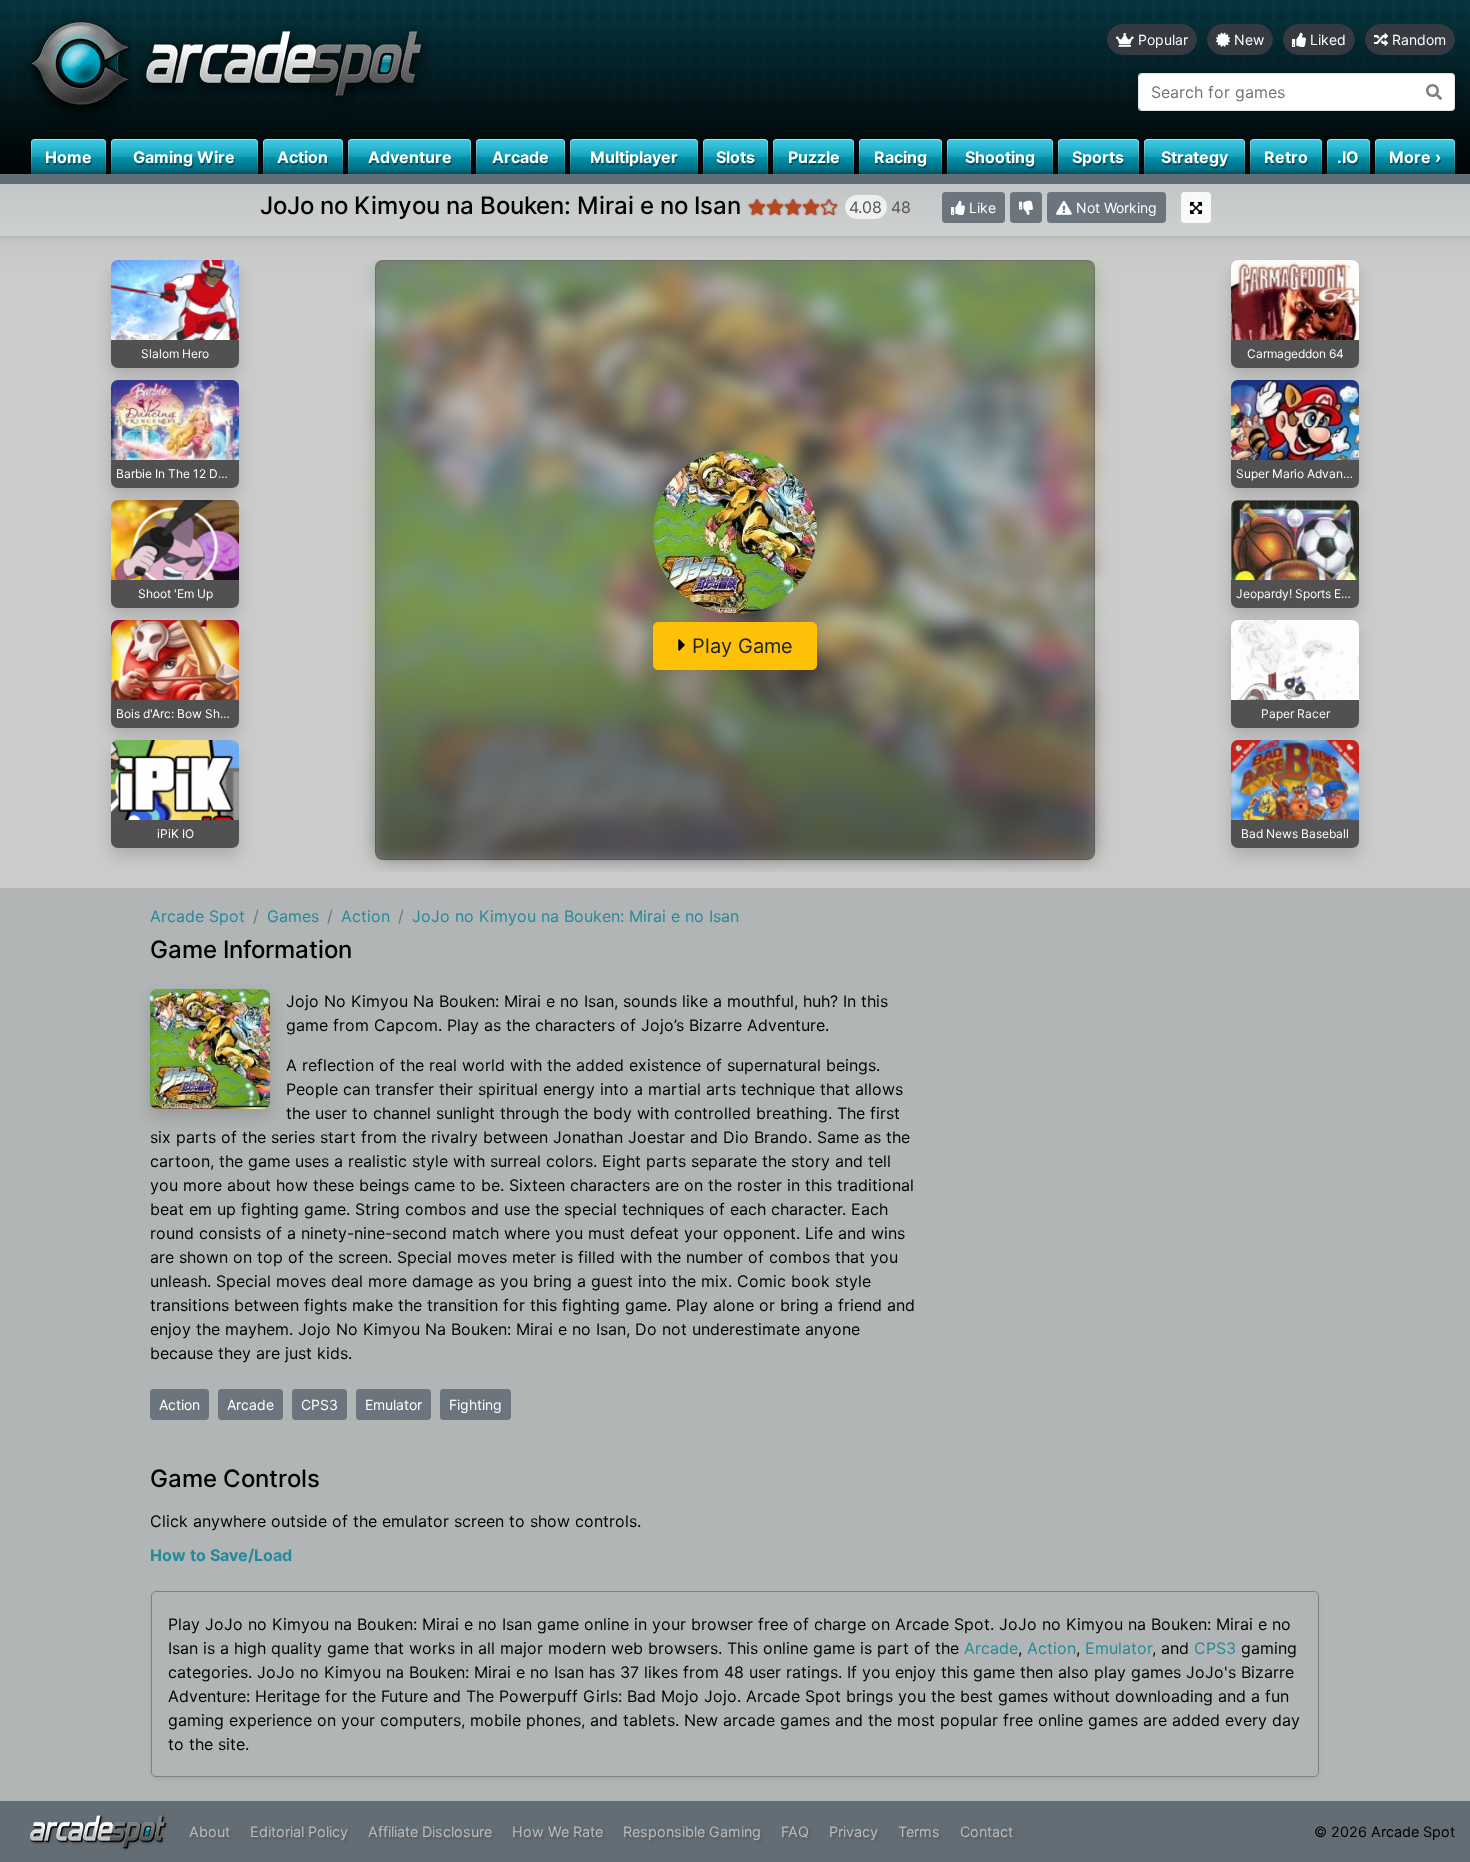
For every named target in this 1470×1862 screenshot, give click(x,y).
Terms (919, 1831)
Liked (1326, 39)
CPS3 (319, 1404)
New (1247, 39)
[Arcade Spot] (367, 69)
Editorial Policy (299, 1831)
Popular (1161, 39)
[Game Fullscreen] (1196, 207)
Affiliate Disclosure (430, 1831)
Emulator (393, 1404)
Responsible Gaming (692, 1831)
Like (980, 207)
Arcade (250, 1404)
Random (1417, 39)
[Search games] (1434, 92)
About (209, 1831)
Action (179, 1404)
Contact (986, 1831)
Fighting (475, 1404)
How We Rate (557, 1831)
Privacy (853, 1831)
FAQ (795, 1831)
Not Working (1114, 207)
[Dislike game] (1026, 207)
